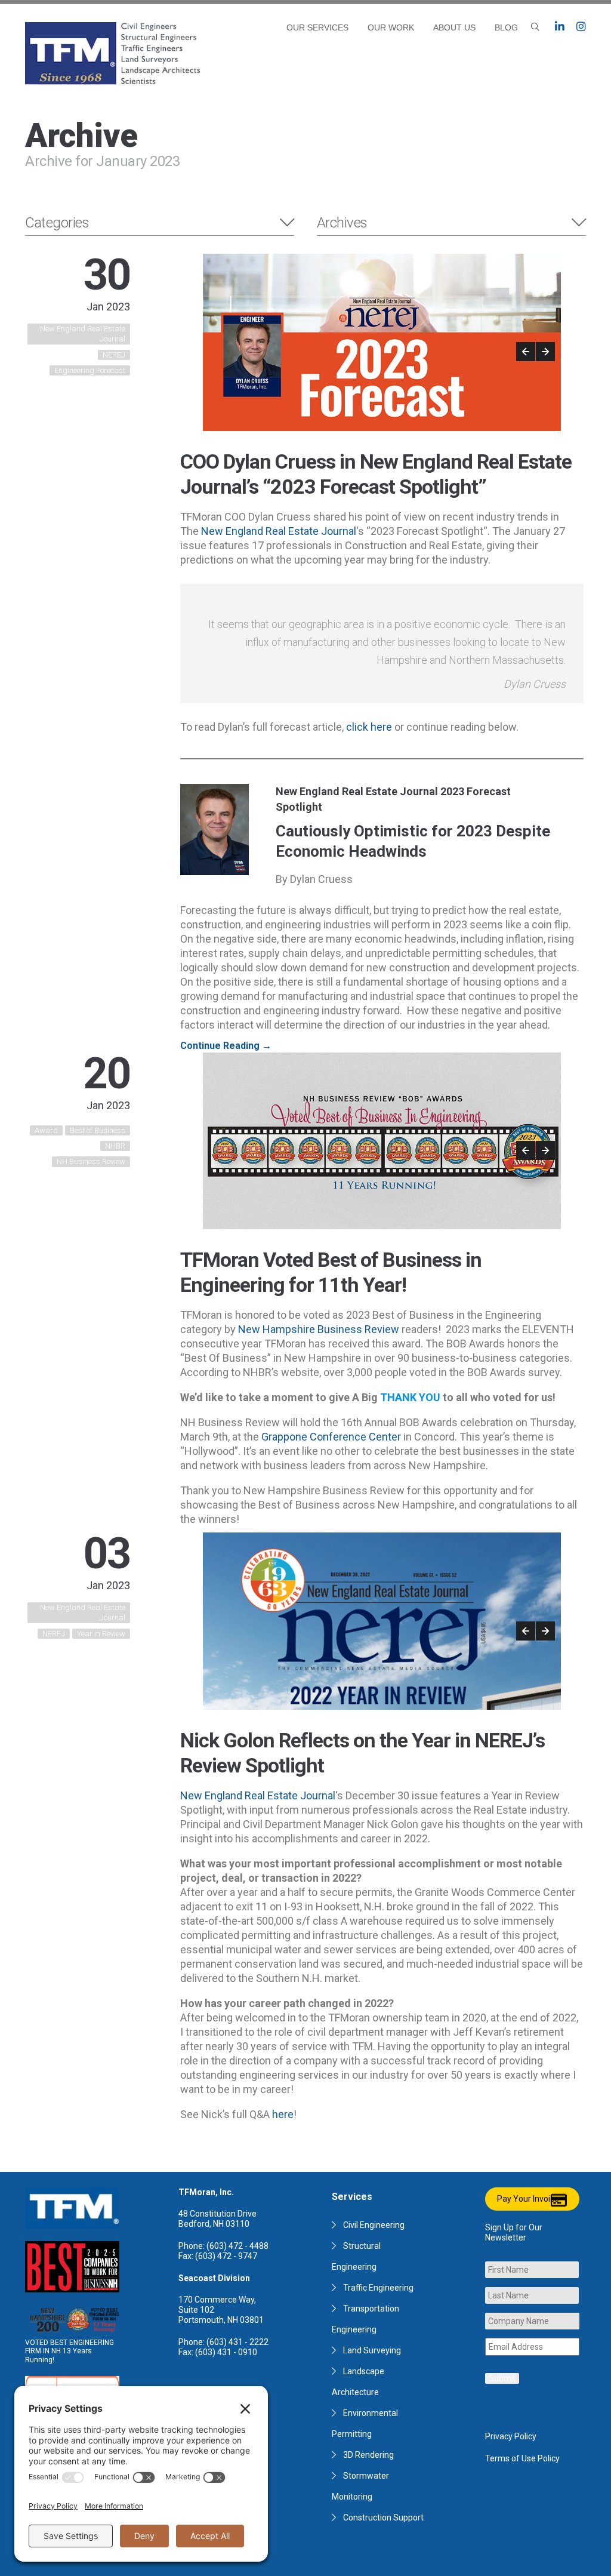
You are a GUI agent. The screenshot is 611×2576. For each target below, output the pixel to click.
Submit (502, 2378)
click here (369, 727)
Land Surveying (372, 2350)
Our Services (317, 27)
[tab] (160, 223)
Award (46, 1130)
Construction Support (383, 2517)
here (283, 2114)
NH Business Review (91, 1161)
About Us (454, 27)
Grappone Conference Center (331, 1437)
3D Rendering (368, 2455)
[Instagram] (581, 27)
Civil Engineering (374, 2225)
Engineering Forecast (90, 370)
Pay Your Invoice (528, 2199)
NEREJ (114, 355)
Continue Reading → (226, 1046)
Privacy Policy (511, 2436)
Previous (526, 352)
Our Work (391, 27)
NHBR (115, 1146)
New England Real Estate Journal (83, 334)
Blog (506, 27)
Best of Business (98, 1130)
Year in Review (101, 1634)
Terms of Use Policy (522, 2458)
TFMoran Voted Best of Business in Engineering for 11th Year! (331, 1272)
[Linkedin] (560, 27)
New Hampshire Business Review (319, 1329)
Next (545, 352)
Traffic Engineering (378, 2288)
